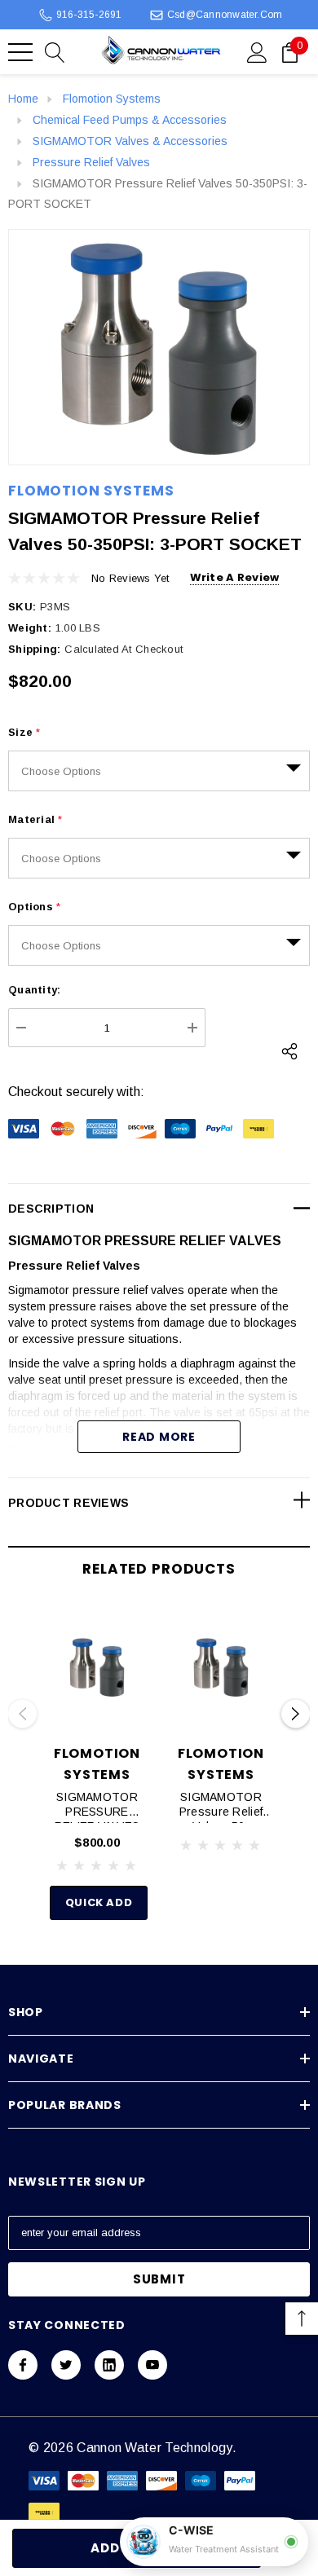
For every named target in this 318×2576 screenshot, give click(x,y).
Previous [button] (22, 1714)
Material (35, 819)
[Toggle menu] (20, 52)
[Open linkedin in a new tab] (109, 2365)
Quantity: (34, 990)
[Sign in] (257, 51)
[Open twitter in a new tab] (66, 2365)
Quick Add (99, 1902)
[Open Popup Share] (289, 1051)
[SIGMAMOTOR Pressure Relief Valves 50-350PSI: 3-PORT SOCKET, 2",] (221, 1667)
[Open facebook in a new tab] (23, 2365)
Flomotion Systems (91, 491)
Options (34, 907)
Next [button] (296, 1714)
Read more (159, 1437)
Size (24, 732)
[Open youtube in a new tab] (152, 2365)
